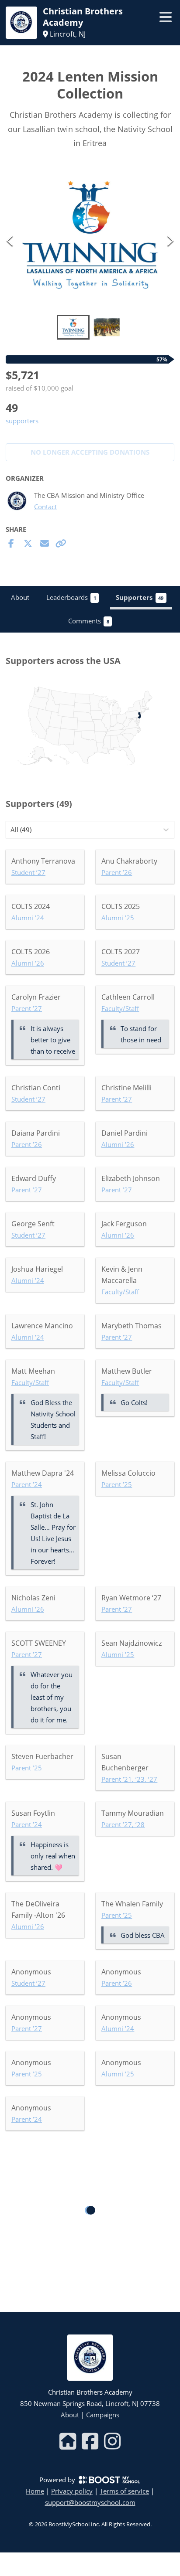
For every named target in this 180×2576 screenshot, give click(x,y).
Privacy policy (72, 2491)
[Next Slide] (170, 240)
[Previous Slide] (10, 240)
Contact (45, 507)
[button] (90, 235)
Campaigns (103, 2415)
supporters (22, 421)
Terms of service (124, 2491)
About (70, 2415)
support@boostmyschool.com (90, 2502)
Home (35, 2491)
